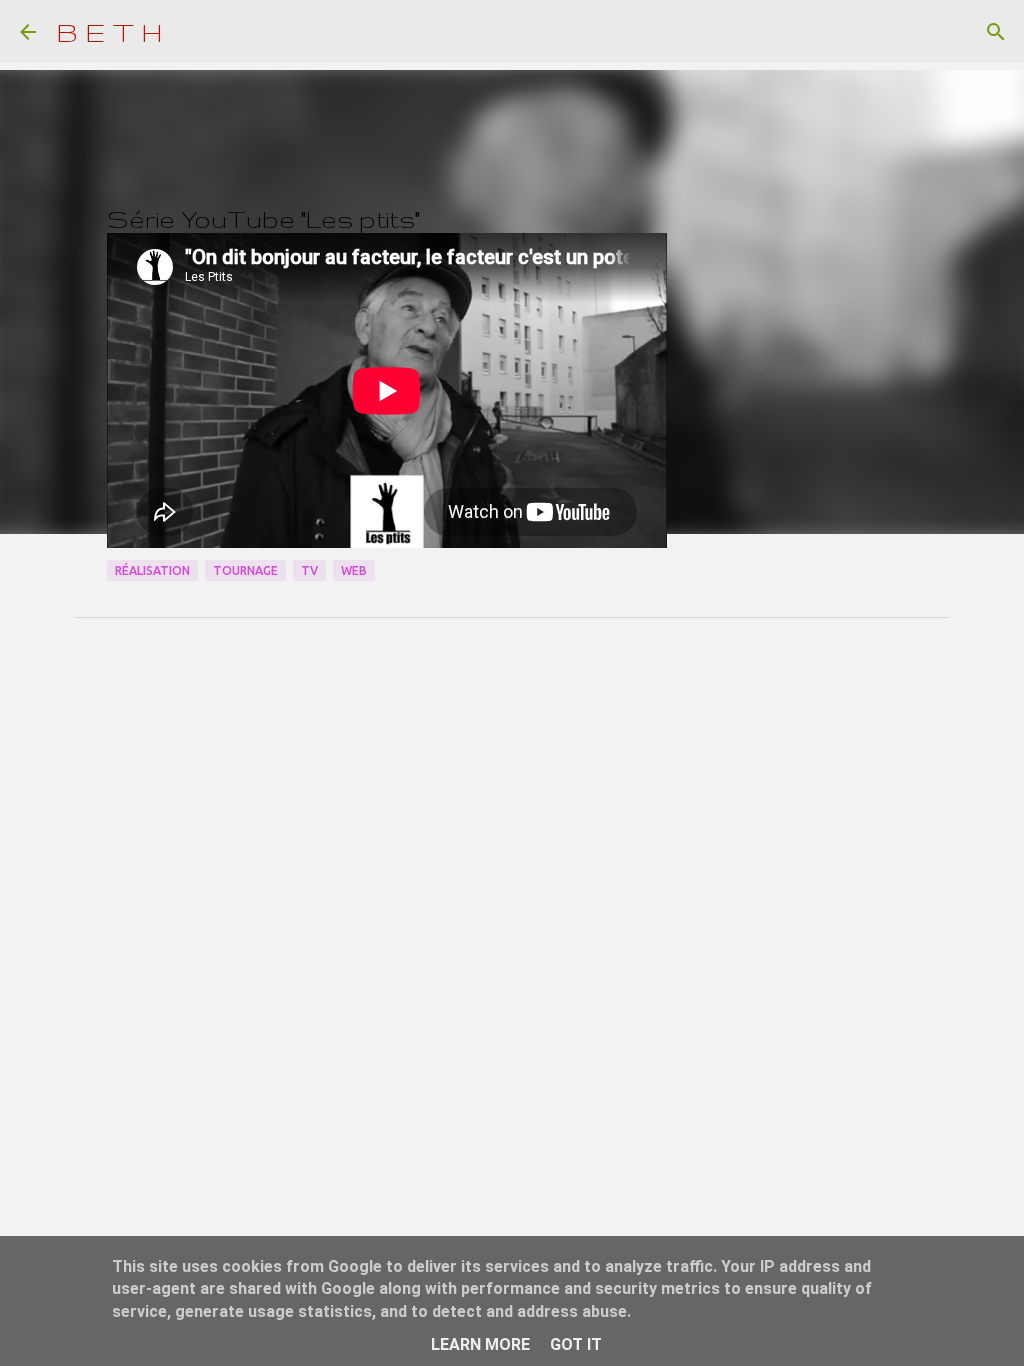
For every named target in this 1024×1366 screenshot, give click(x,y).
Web (354, 570)
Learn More (480, 1344)
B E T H (109, 31)
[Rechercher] (996, 32)
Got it (576, 1344)
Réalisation (152, 570)
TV (309, 570)
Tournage (245, 570)
